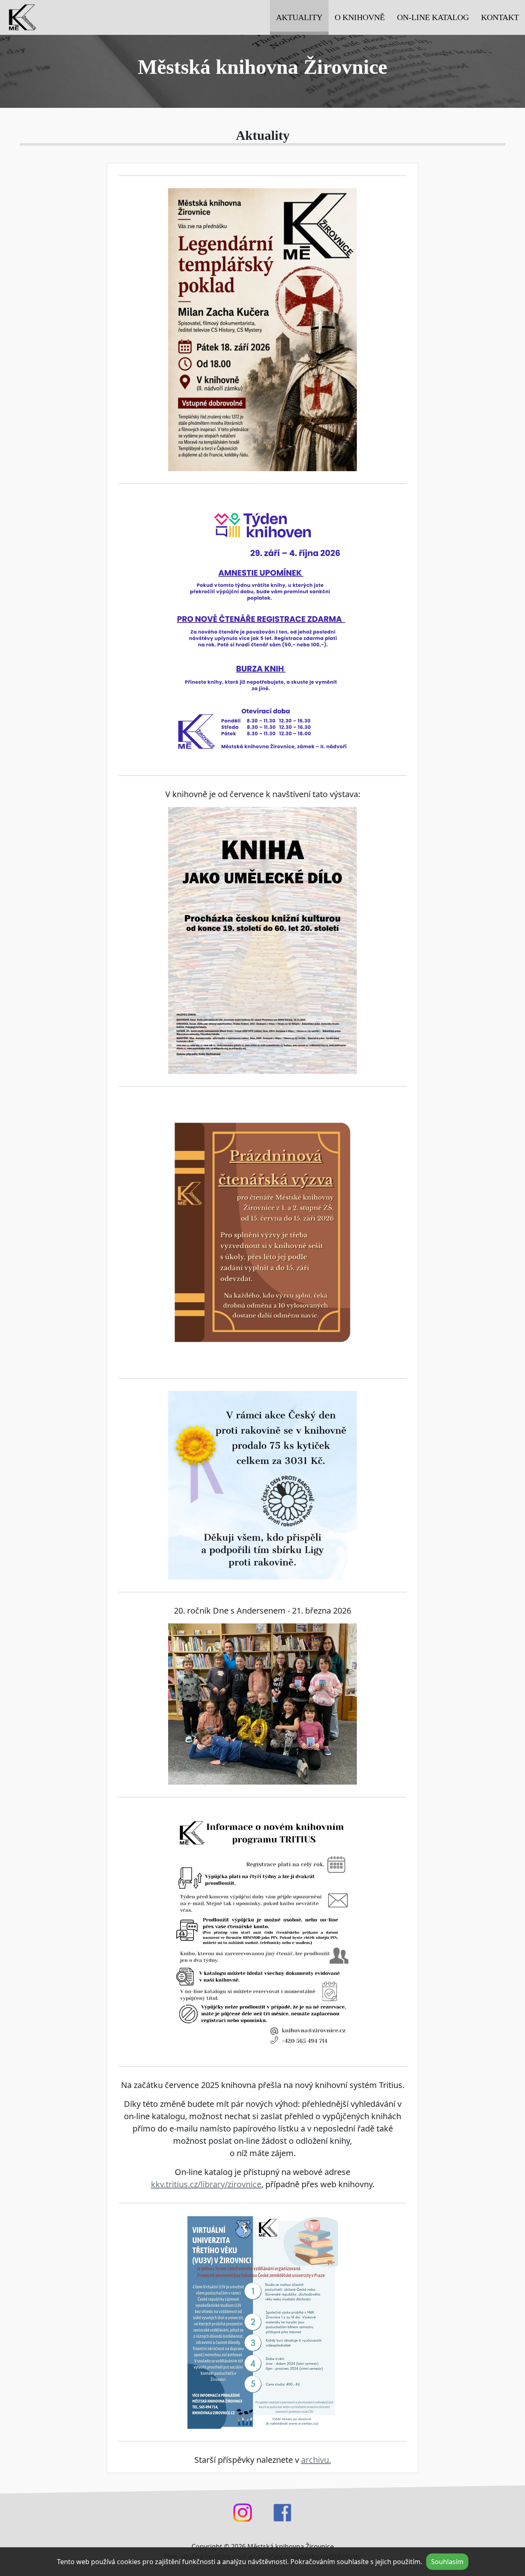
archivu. (316, 2460)
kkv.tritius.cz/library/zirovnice (206, 2184)
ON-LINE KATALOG (433, 17)
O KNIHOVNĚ (360, 17)
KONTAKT (500, 17)
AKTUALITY (299, 17)
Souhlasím (447, 2562)
